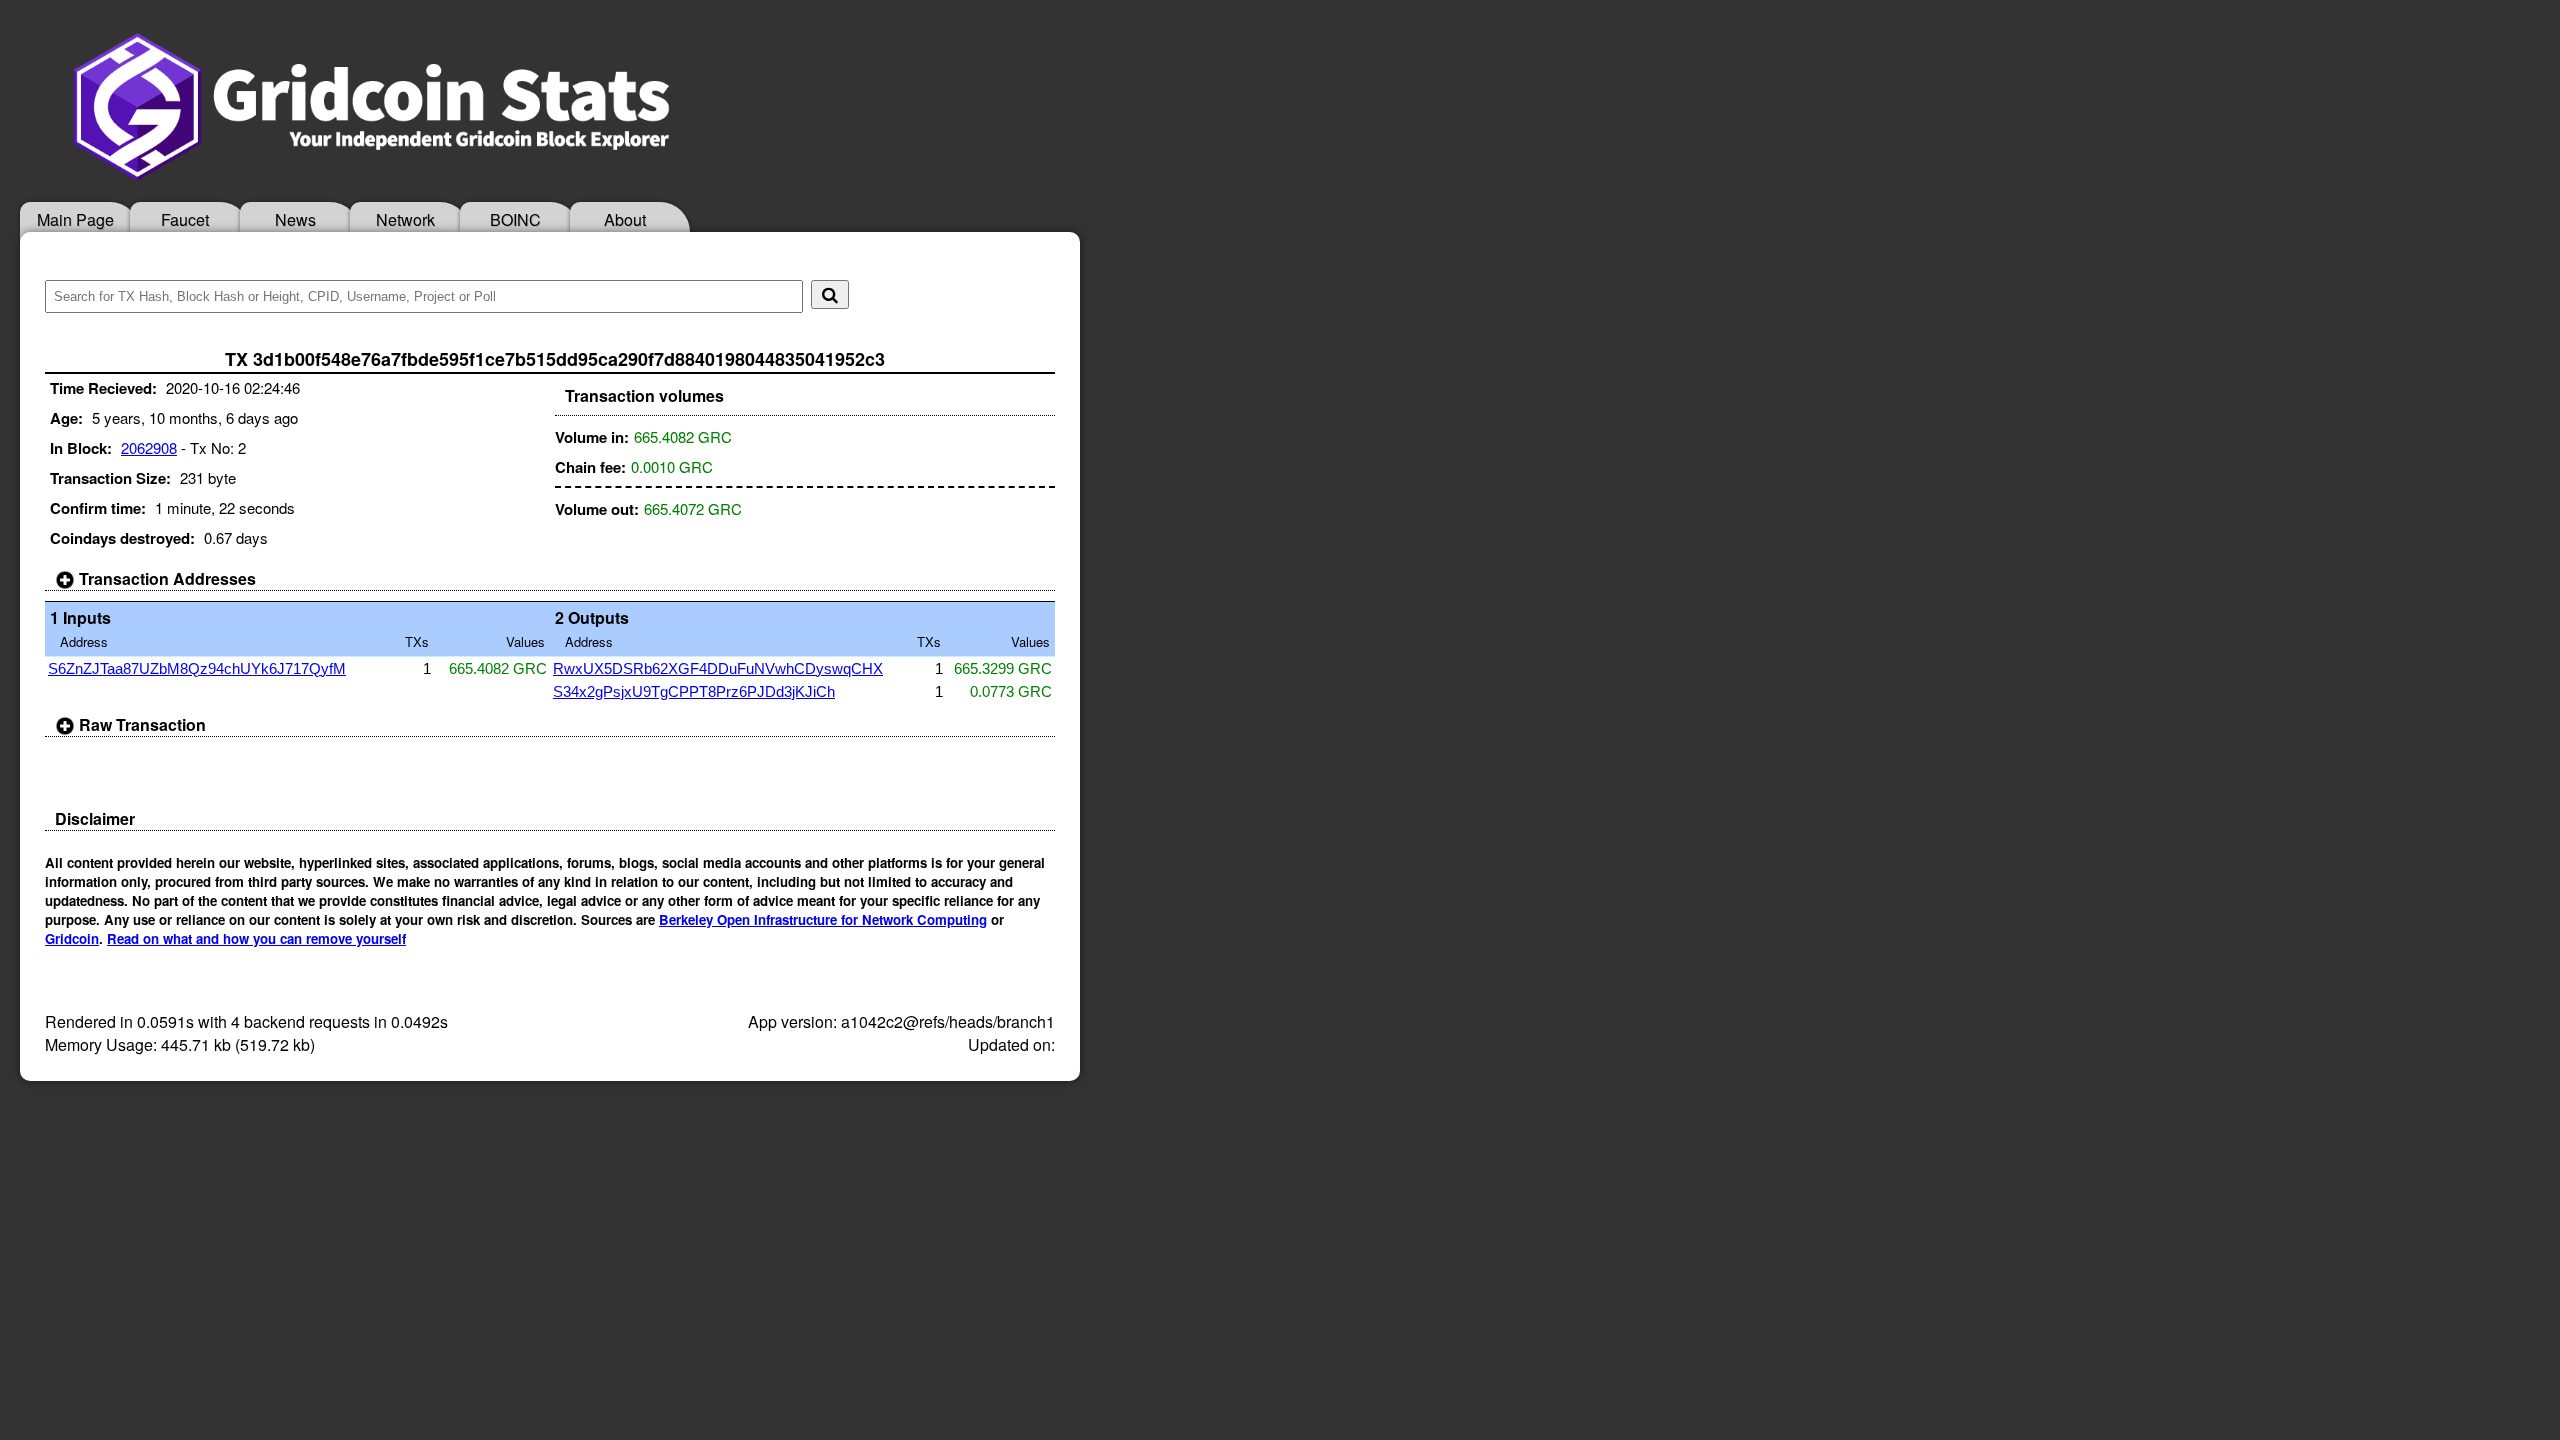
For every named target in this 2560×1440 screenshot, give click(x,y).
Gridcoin (72, 938)
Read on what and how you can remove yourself (256, 938)
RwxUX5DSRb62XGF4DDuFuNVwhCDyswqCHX (718, 668)
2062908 (149, 447)
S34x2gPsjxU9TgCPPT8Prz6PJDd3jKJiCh (694, 691)
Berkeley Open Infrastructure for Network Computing (823, 919)
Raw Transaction (140, 724)
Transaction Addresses (165, 578)
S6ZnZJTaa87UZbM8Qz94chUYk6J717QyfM (197, 668)
